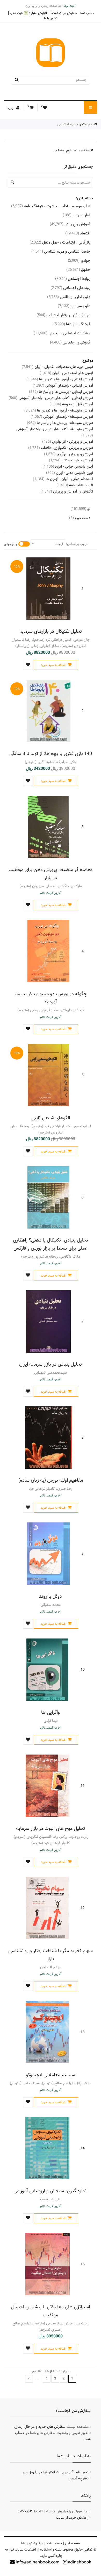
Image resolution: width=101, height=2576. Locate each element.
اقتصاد (78, 233)
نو (80, 509)
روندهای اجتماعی (70, 288)
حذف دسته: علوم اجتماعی (72, 150)
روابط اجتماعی (73, 279)
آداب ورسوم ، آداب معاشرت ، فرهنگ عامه (51, 206)
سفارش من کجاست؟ (64, 13)
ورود (11, 108)
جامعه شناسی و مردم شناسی (61, 251)
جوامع (79, 261)
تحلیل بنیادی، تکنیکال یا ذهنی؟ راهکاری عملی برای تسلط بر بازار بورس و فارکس (51, 1244)
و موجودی (11, 544)
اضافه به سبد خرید (53, 665)
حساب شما (87, 13)
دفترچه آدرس (79, 2478)
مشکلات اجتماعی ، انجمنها (62, 333)
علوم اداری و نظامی (69, 297)
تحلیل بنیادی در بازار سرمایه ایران (51, 1364)
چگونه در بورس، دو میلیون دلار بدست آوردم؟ (51, 998)
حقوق (78, 270)
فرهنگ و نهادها (72, 324)
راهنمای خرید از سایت (72, 2518)
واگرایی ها (51, 1712)
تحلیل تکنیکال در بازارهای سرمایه (51, 631)
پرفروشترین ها (32, 2543)
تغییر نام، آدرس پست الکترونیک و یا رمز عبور (55, 2472)
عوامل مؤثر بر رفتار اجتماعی (63, 315)
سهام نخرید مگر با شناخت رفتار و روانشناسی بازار (51, 1955)
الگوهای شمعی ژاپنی (51, 1118)
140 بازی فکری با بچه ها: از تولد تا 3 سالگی (51, 754)
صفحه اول (73, 2543)
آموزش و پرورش (70, 224)
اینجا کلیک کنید (29, 2511)
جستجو (85, 124)
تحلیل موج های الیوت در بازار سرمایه (51, 1828)
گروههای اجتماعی (70, 342)
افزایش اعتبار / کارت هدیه (28, 13)
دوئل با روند (51, 1596)
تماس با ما (51, 18)
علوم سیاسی (74, 306)
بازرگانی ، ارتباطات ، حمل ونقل (60, 242)
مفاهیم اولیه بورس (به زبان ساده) (51, 1480)
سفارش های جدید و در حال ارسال (40, 2427)
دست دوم (80, 518)
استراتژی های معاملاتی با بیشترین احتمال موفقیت (51, 2311)
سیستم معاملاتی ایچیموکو (51, 2075)
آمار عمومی (77, 215)
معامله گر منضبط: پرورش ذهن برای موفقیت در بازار (51, 874)
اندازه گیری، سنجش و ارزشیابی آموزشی (51, 2191)
